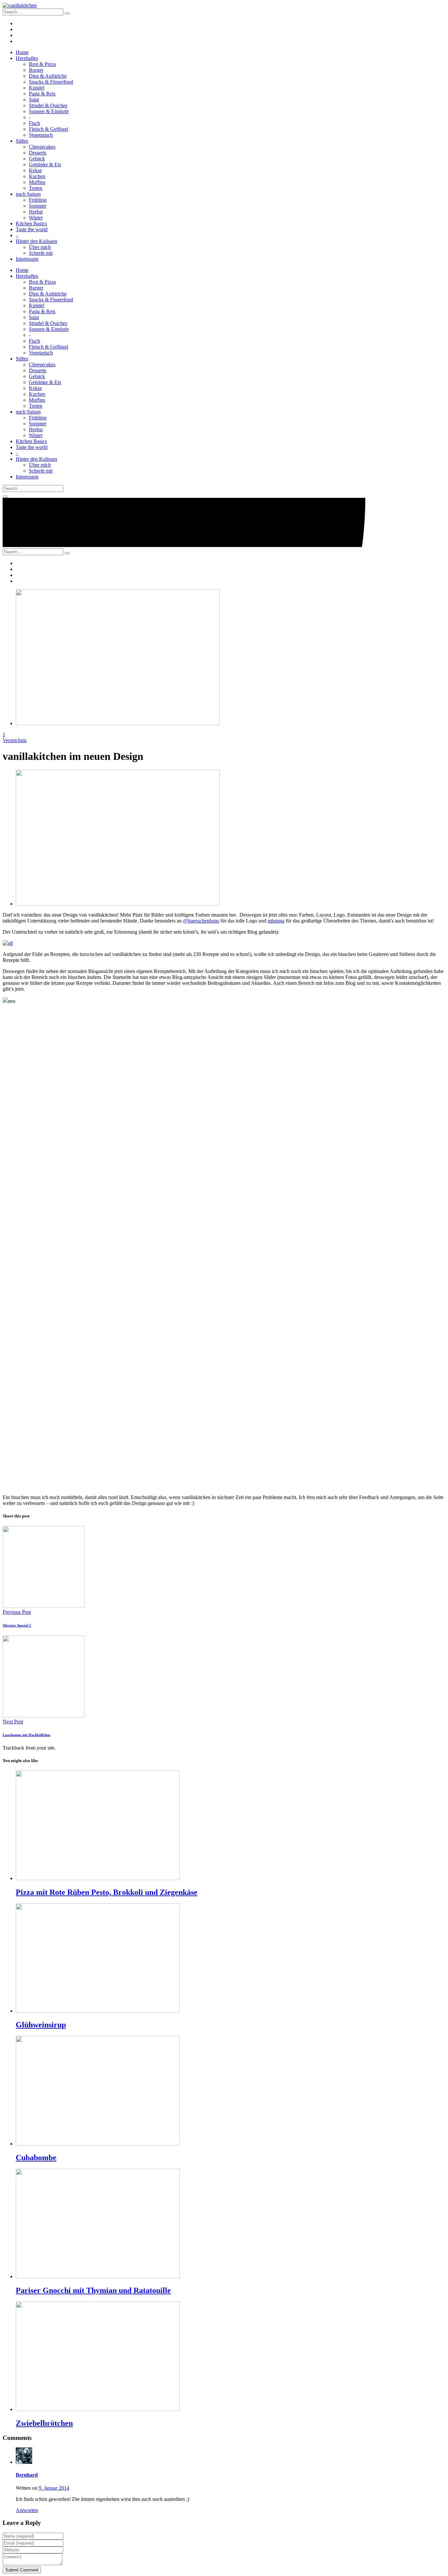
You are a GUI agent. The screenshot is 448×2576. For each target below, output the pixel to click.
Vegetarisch (41, 135)
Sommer (38, 206)
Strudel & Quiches (48, 105)
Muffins (37, 182)
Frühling (38, 200)
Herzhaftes (27, 58)
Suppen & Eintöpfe (49, 111)
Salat (34, 100)
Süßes (22, 141)
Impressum (27, 259)
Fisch (34, 123)
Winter (36, 218)
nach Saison (28, 194)
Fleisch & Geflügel (49, 129)
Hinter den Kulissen (36, 241)
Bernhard (27, 2475)
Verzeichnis (15, 740)
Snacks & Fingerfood (51, 82)
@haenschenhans (201, 921)
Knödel (37, 88)
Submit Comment (22, 2570)
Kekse (35, 170)
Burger (36, 70)
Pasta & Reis (42, 94)
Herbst (36, 212)
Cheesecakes (42, 147)
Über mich (40, 247)
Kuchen (37, 176)
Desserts (38, 153)
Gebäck (37, 159)
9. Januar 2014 (54, 2488)
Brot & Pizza (42, 64)
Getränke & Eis (45, 164)
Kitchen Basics (31, 223)
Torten (36, 188)
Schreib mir (41, 253)
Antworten (27, 2510)
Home (22, 52)
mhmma (276, 921)
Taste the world (32, 229)
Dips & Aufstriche (48, 76)
